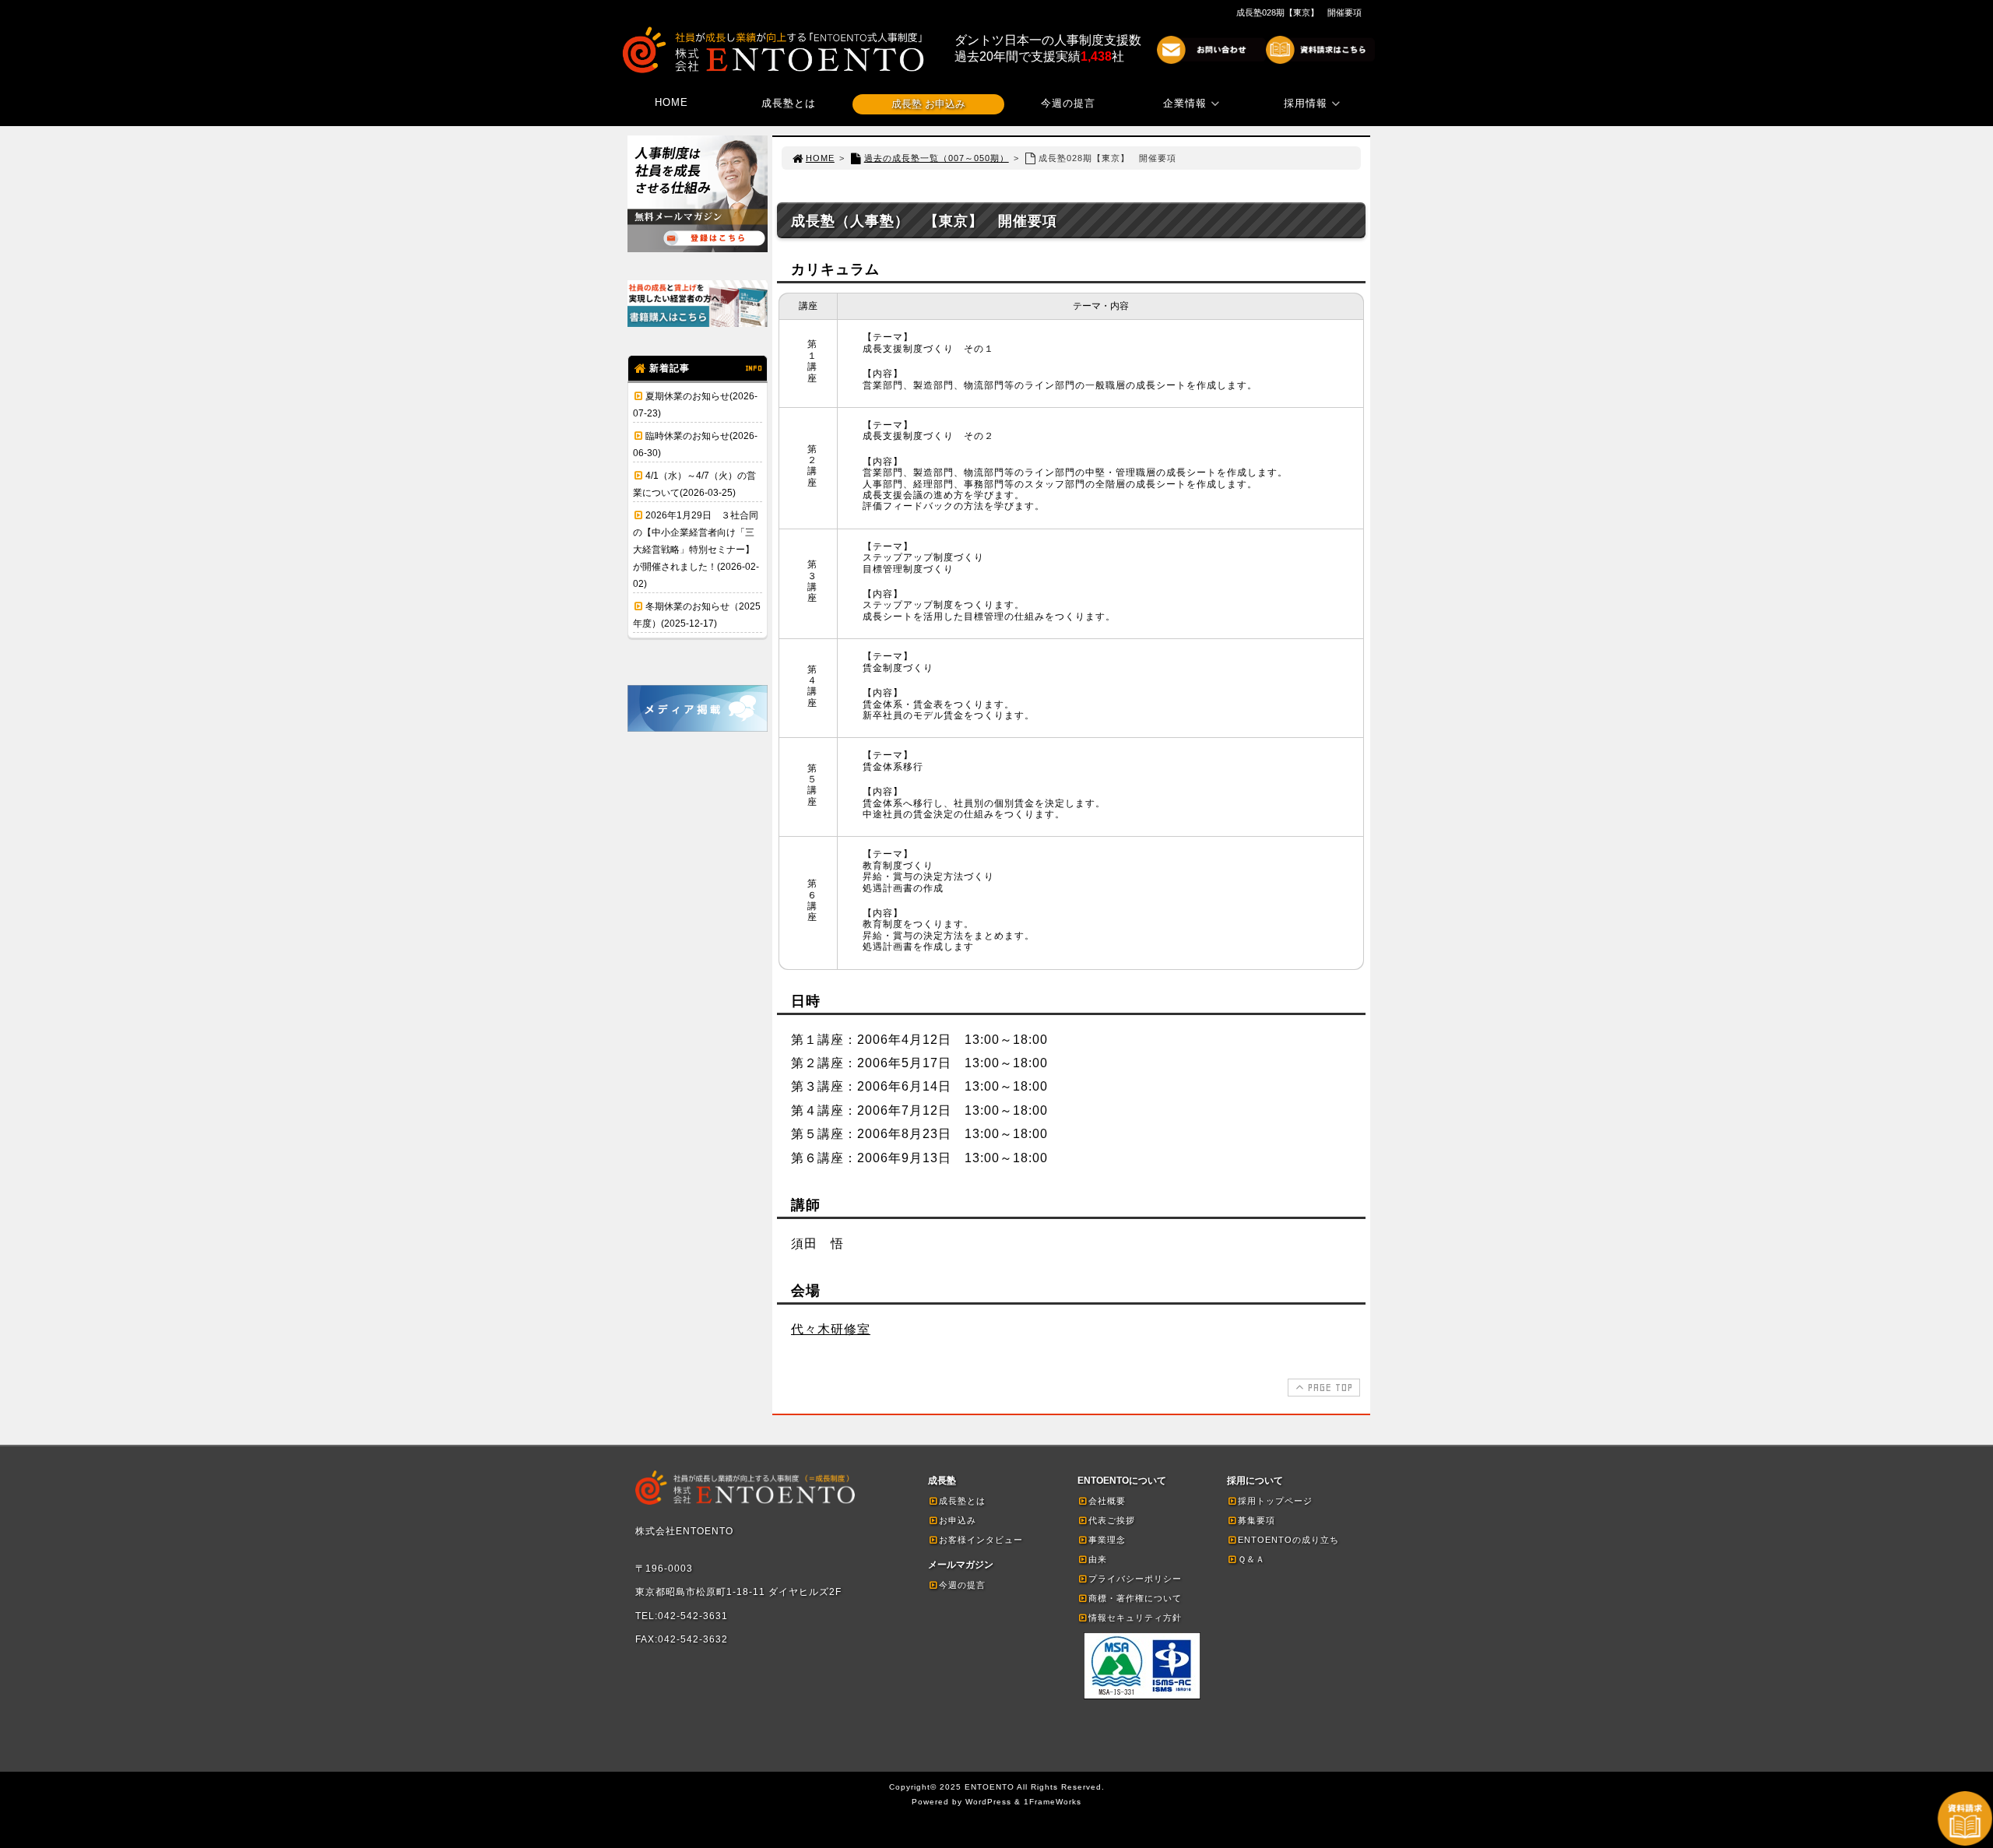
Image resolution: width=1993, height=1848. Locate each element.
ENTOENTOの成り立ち (1288, 1540)
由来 (1098, 1559)
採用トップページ (1275, 1501)
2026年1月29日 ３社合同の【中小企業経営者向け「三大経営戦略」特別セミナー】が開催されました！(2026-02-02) (696, 550)
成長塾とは (789, 103)
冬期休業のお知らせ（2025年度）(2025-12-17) (697, 615)
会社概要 (1107, 1501)
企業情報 (1185, 103)
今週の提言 (1068, 103)
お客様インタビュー (981, 1540)
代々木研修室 (831, 1329)
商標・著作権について (1135, 1598)
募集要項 (1257, 1520)
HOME (671, 102)
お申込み (958, 1520)
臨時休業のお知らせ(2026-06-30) (695, 444)
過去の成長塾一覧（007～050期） (937, 158)
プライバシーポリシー (1135, 1579)
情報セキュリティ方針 (1135, 1618)
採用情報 (1306, 103)
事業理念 (1107, 1540)
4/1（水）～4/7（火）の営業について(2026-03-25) (694, 484)
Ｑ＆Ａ (1251, 1559)
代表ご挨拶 (1112, 1520)
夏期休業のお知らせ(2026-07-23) (695, 405)
